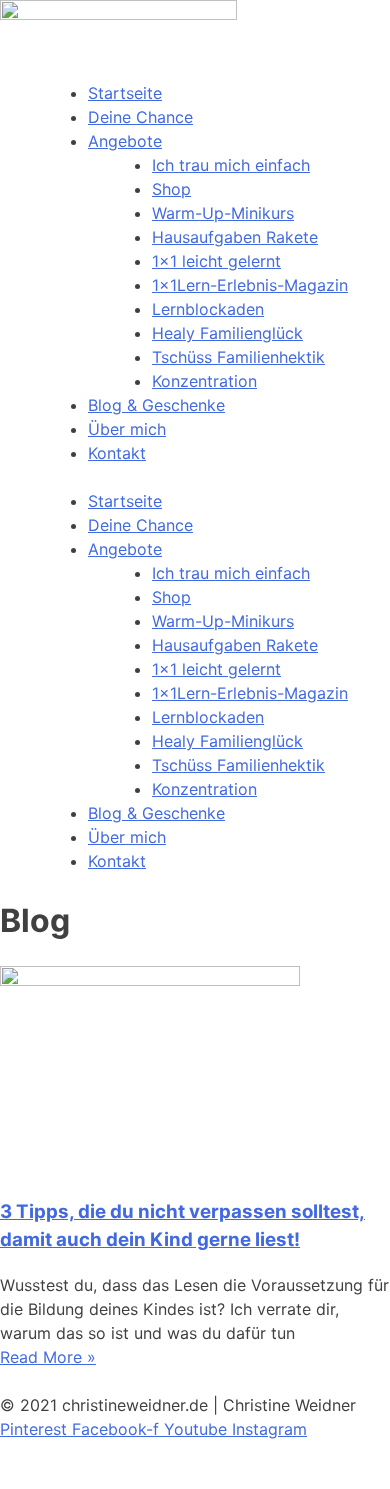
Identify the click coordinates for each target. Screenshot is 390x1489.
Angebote (125, 141)
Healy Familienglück (227, 333)
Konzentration (204, 381)
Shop (171, 189)
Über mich (127, 429)
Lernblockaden (208, 309)
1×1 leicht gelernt (216, 261)
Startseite (125, 93)
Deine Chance (140, 117)
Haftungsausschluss (80, 1477)
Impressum (41, 1453)
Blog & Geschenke (156, 405)
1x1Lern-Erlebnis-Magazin (250, 285)
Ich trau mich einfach (231, 165)
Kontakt (117, 453)
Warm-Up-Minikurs (223, 213)
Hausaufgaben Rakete (235, 237)
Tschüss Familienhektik (238, 357)
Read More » (48, 1357)
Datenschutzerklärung (180, 1453)
